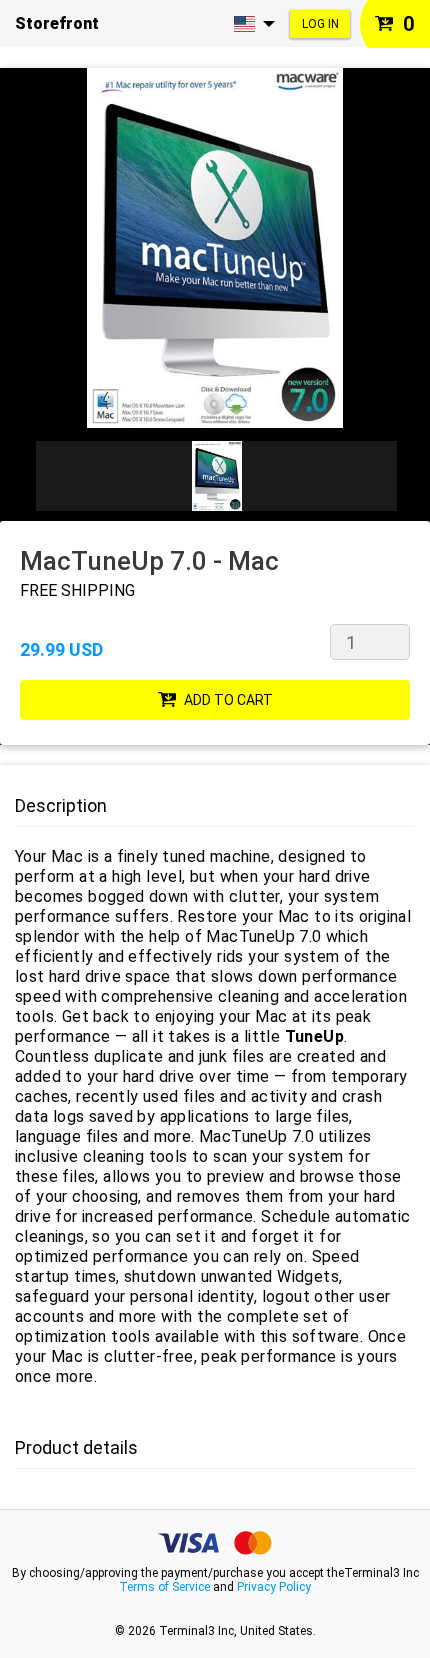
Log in (320, 24)
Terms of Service (164, 1587)
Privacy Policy (274, 1587)
